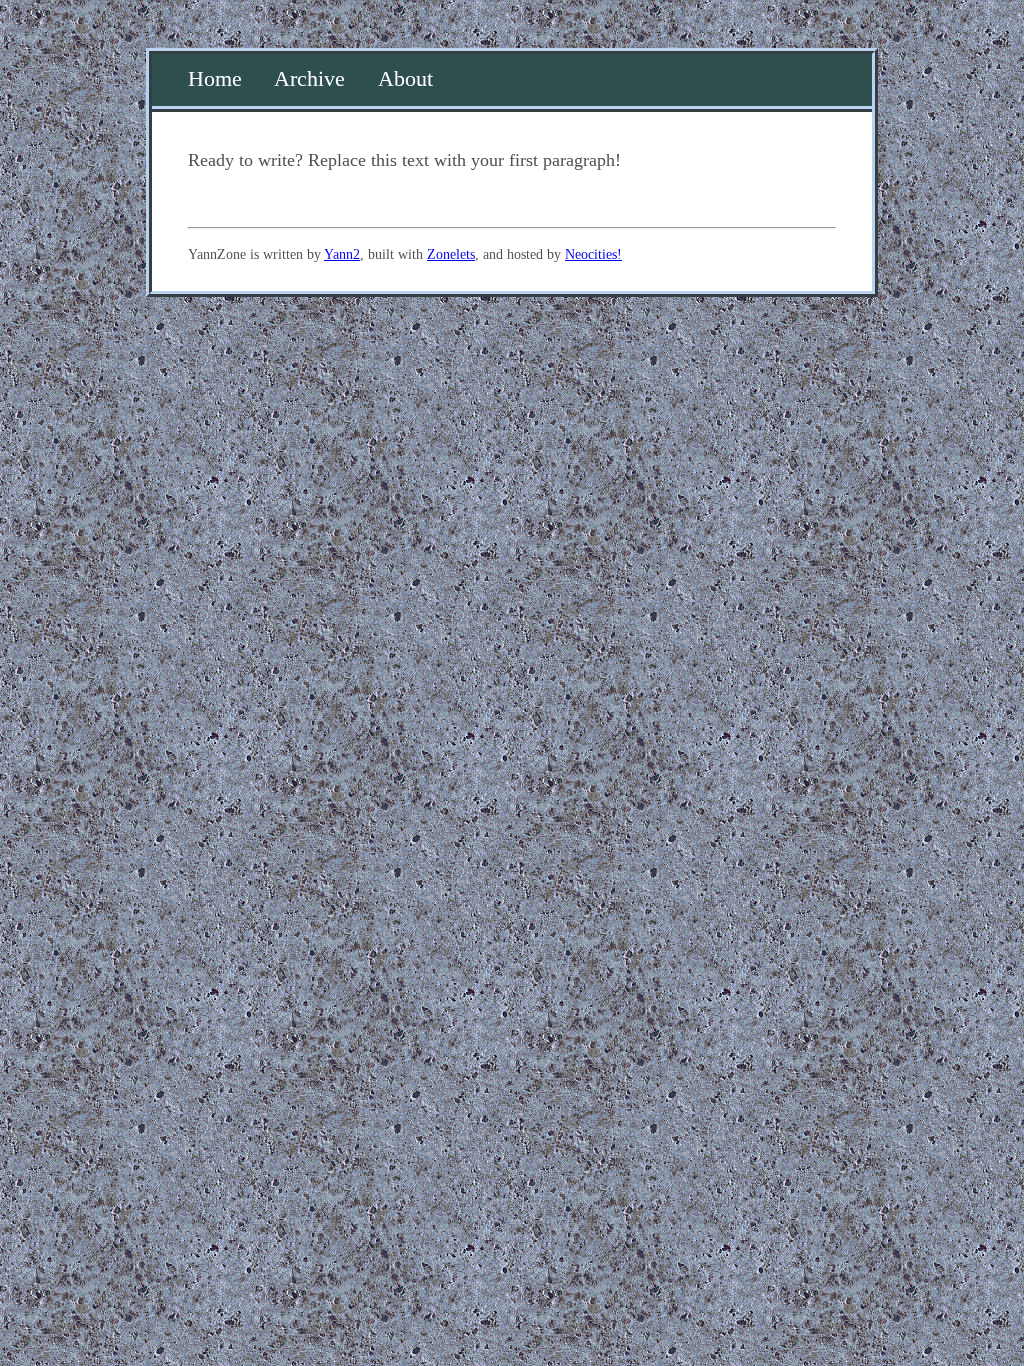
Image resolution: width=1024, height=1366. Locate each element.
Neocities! (593, 254)
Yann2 (342, 254)
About (405, 79)
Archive (309, 79)
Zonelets (451, 254)
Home (215, 79)
